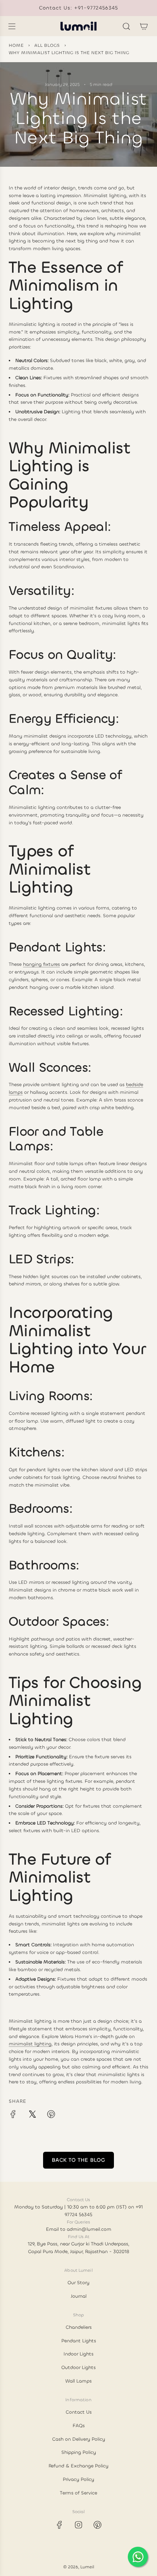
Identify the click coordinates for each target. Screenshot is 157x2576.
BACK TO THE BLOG (78, 2160)
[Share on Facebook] (13, 2115)
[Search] (126, 26)
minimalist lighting (30, 2044)
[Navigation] (12, 26)
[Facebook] (60, 2525)
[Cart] (144, 26)
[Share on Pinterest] (51, 2115)
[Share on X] (32, 2115)
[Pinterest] (97, 2525)
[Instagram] (78, 2525)
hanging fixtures (41, 964)
